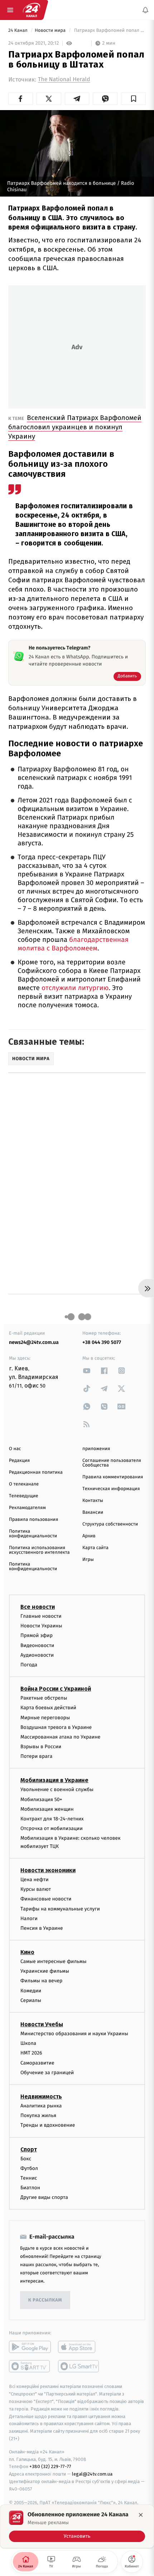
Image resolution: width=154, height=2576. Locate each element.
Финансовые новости (46, 1899)
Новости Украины (41, 1626)
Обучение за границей (47, 2073)
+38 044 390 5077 (102, 1342)
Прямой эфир (37, 1635)
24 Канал (18, 31)
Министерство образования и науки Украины (74, 2034)
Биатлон (30, 2188)
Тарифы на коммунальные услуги (60, 1909)
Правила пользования (33, 1520)
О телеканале (24, 1484)
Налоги (29, 1919)
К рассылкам (45, 2300)
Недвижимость (41, 2097)
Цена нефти (35, 1880)
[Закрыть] (141, 2515)
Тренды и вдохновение (48, 2125)
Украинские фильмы (45, 1971)
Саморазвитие (37, 2063)
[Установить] (77, 2526)
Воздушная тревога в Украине (56, 1727)
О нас (15, 1449)
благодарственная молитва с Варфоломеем (73, 944)
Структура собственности (110, 1524)
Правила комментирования (113, 1477)
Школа (28, 2043)
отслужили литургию (74, 988)
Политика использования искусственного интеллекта (39, 1550)
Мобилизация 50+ (41, 1799)
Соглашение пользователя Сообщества (112, 1463)
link (87, 1371)
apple (79, 2347)
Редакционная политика (36, 1472)
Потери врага (36, 1756)
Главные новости (41, 1616)
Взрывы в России (41, 1747)
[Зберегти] (133, 99)
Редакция (19, 1461)
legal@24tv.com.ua (92, 2474)
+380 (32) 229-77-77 (50, 2467)
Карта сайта (95, 1548)
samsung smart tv (79, 2367)
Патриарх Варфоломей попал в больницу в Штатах (109, 31)
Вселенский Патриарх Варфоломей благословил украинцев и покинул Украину (75, 427)
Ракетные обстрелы (44, 1698)
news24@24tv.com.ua (34, 1342)
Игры (88, 1560)
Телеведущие (24, 1496)
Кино (27, 1952)
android (30, 2347)
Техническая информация (111, 1489)
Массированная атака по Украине (60, 1737)
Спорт (29, 2149)
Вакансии (93, 1512)
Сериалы (31, 2000)
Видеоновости (37, 1645)
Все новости (38, 1607)
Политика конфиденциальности (33, 1534)
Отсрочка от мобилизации (52, 1828)
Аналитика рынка (41, 2106)
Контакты (93, 1501)
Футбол (29, 2168)
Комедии (31, 1991)
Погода (29, 1665)
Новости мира (51, 31)
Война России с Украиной (56, 1689)
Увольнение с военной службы (57, 1790)
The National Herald (64, 80)
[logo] (32, 10)
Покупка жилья (38, 2115)
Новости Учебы (42, 2024)
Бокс (26, 2159)
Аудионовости (37, 1655)
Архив (89, 1536)
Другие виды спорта (44, 2197)
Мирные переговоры (45, 1718)
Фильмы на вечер (41, 1981)
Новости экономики (48, 1870)
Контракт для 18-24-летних (52, 1819)
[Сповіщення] (145, 10)
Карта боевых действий (48, 1708)
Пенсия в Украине (42, 1928)
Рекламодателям (27, 1508)
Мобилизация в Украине (54, 1781)
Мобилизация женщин (47, 1809)
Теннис (29, 2178)
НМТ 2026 (31, 2053)
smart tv (30, 2367)
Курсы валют (36, 1889)
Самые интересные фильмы (53, 1961)
